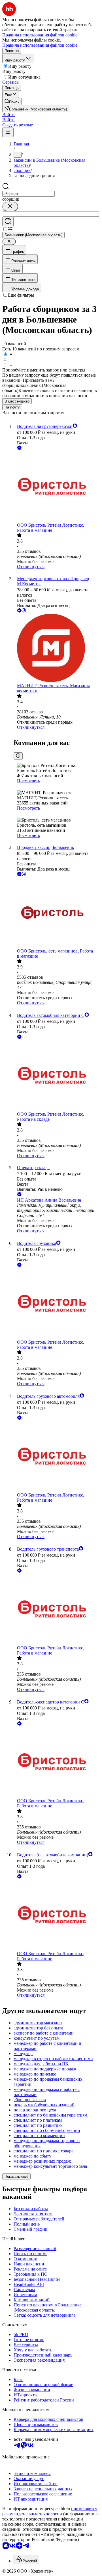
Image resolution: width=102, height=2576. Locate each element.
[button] (8, 115)
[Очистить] (10, 207)
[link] (12, 101)
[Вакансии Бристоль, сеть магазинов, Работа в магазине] (57, 913)
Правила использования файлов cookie (40, 45)
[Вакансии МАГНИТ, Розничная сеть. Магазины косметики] (57, 648)
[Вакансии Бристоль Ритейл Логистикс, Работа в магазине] (57, 487)
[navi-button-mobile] (8, 132)
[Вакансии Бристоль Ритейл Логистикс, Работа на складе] (57, 1076)
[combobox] (28, 194)
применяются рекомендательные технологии (50, 2511)
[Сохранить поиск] (8, 222)
